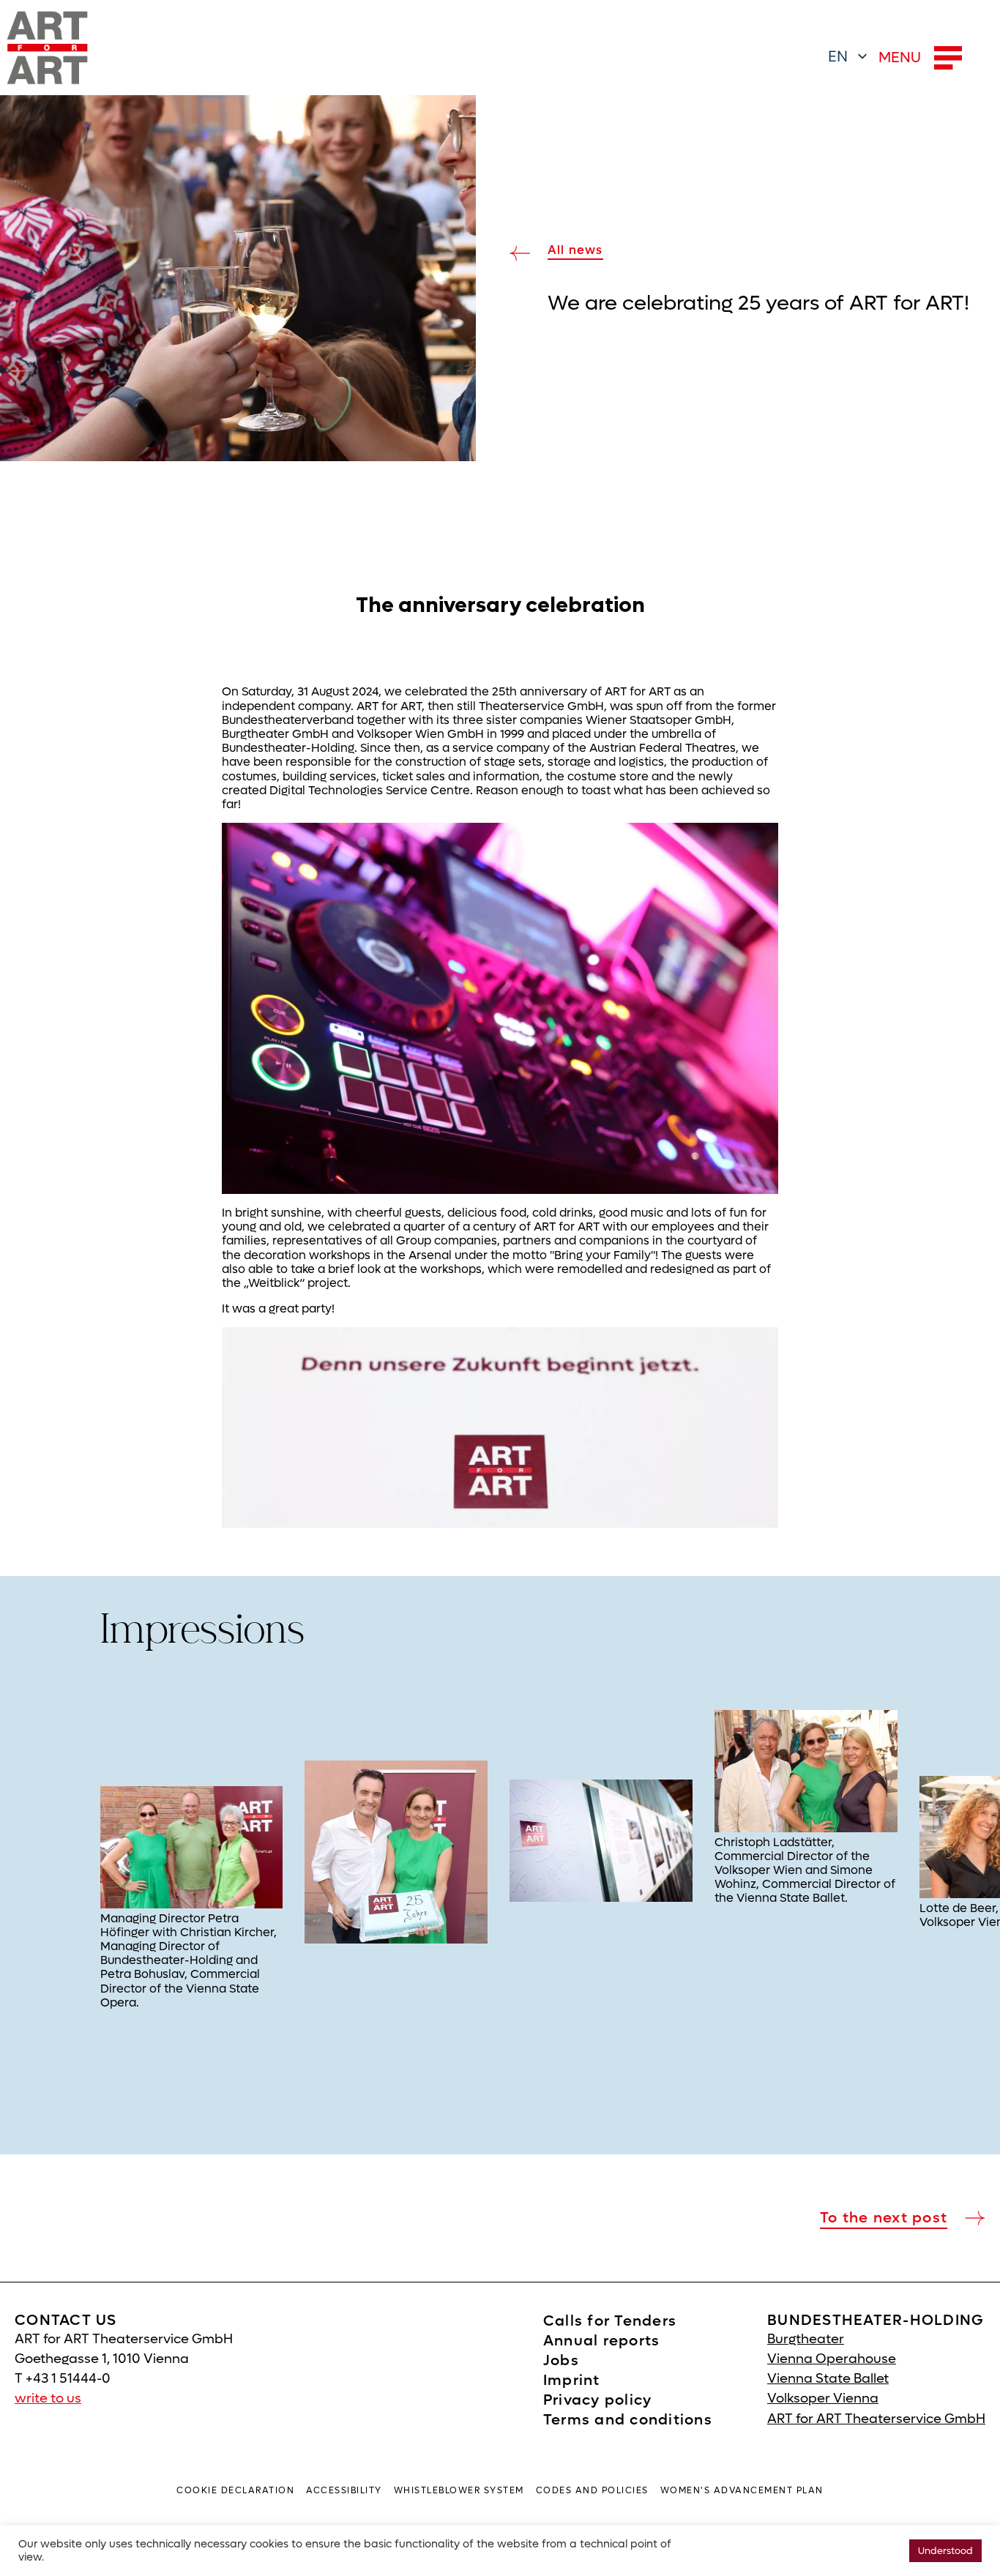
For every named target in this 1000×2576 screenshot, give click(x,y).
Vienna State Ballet (828, 2379)
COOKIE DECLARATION (235, 2490)
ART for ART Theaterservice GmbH (876, 2419)
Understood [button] (945, 2551)
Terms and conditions (628, 2420)
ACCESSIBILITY (344, 2490)
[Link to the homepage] (48, 48)
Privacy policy (598, 2400)
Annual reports (602, 2341)
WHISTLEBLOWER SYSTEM (459, 2490)
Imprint (572, 2381)
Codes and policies (592, 2490)
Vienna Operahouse (832, 2359)
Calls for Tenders (610, 2321)
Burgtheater (806, 2339)
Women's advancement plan (742, 2490)
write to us (48, 2398)
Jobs (561, 2361)
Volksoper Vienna (823, 2398)
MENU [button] (900, 58)
